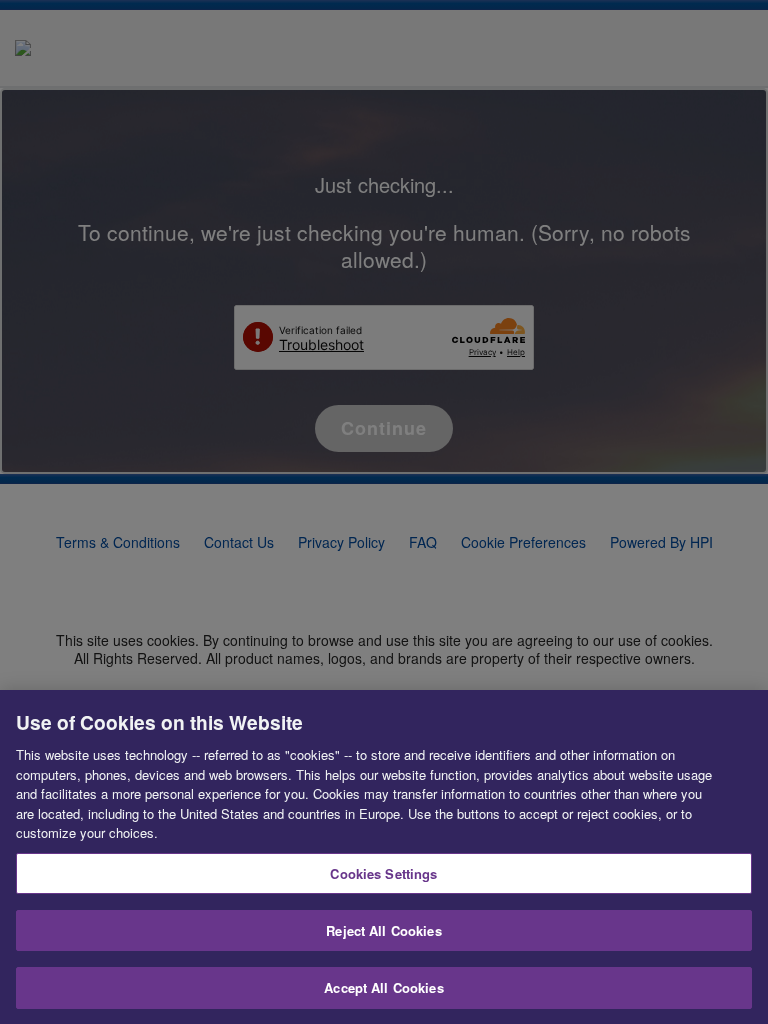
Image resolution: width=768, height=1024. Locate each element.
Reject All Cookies (383, 930)
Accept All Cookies (383, 987)
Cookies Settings (383, 873)
